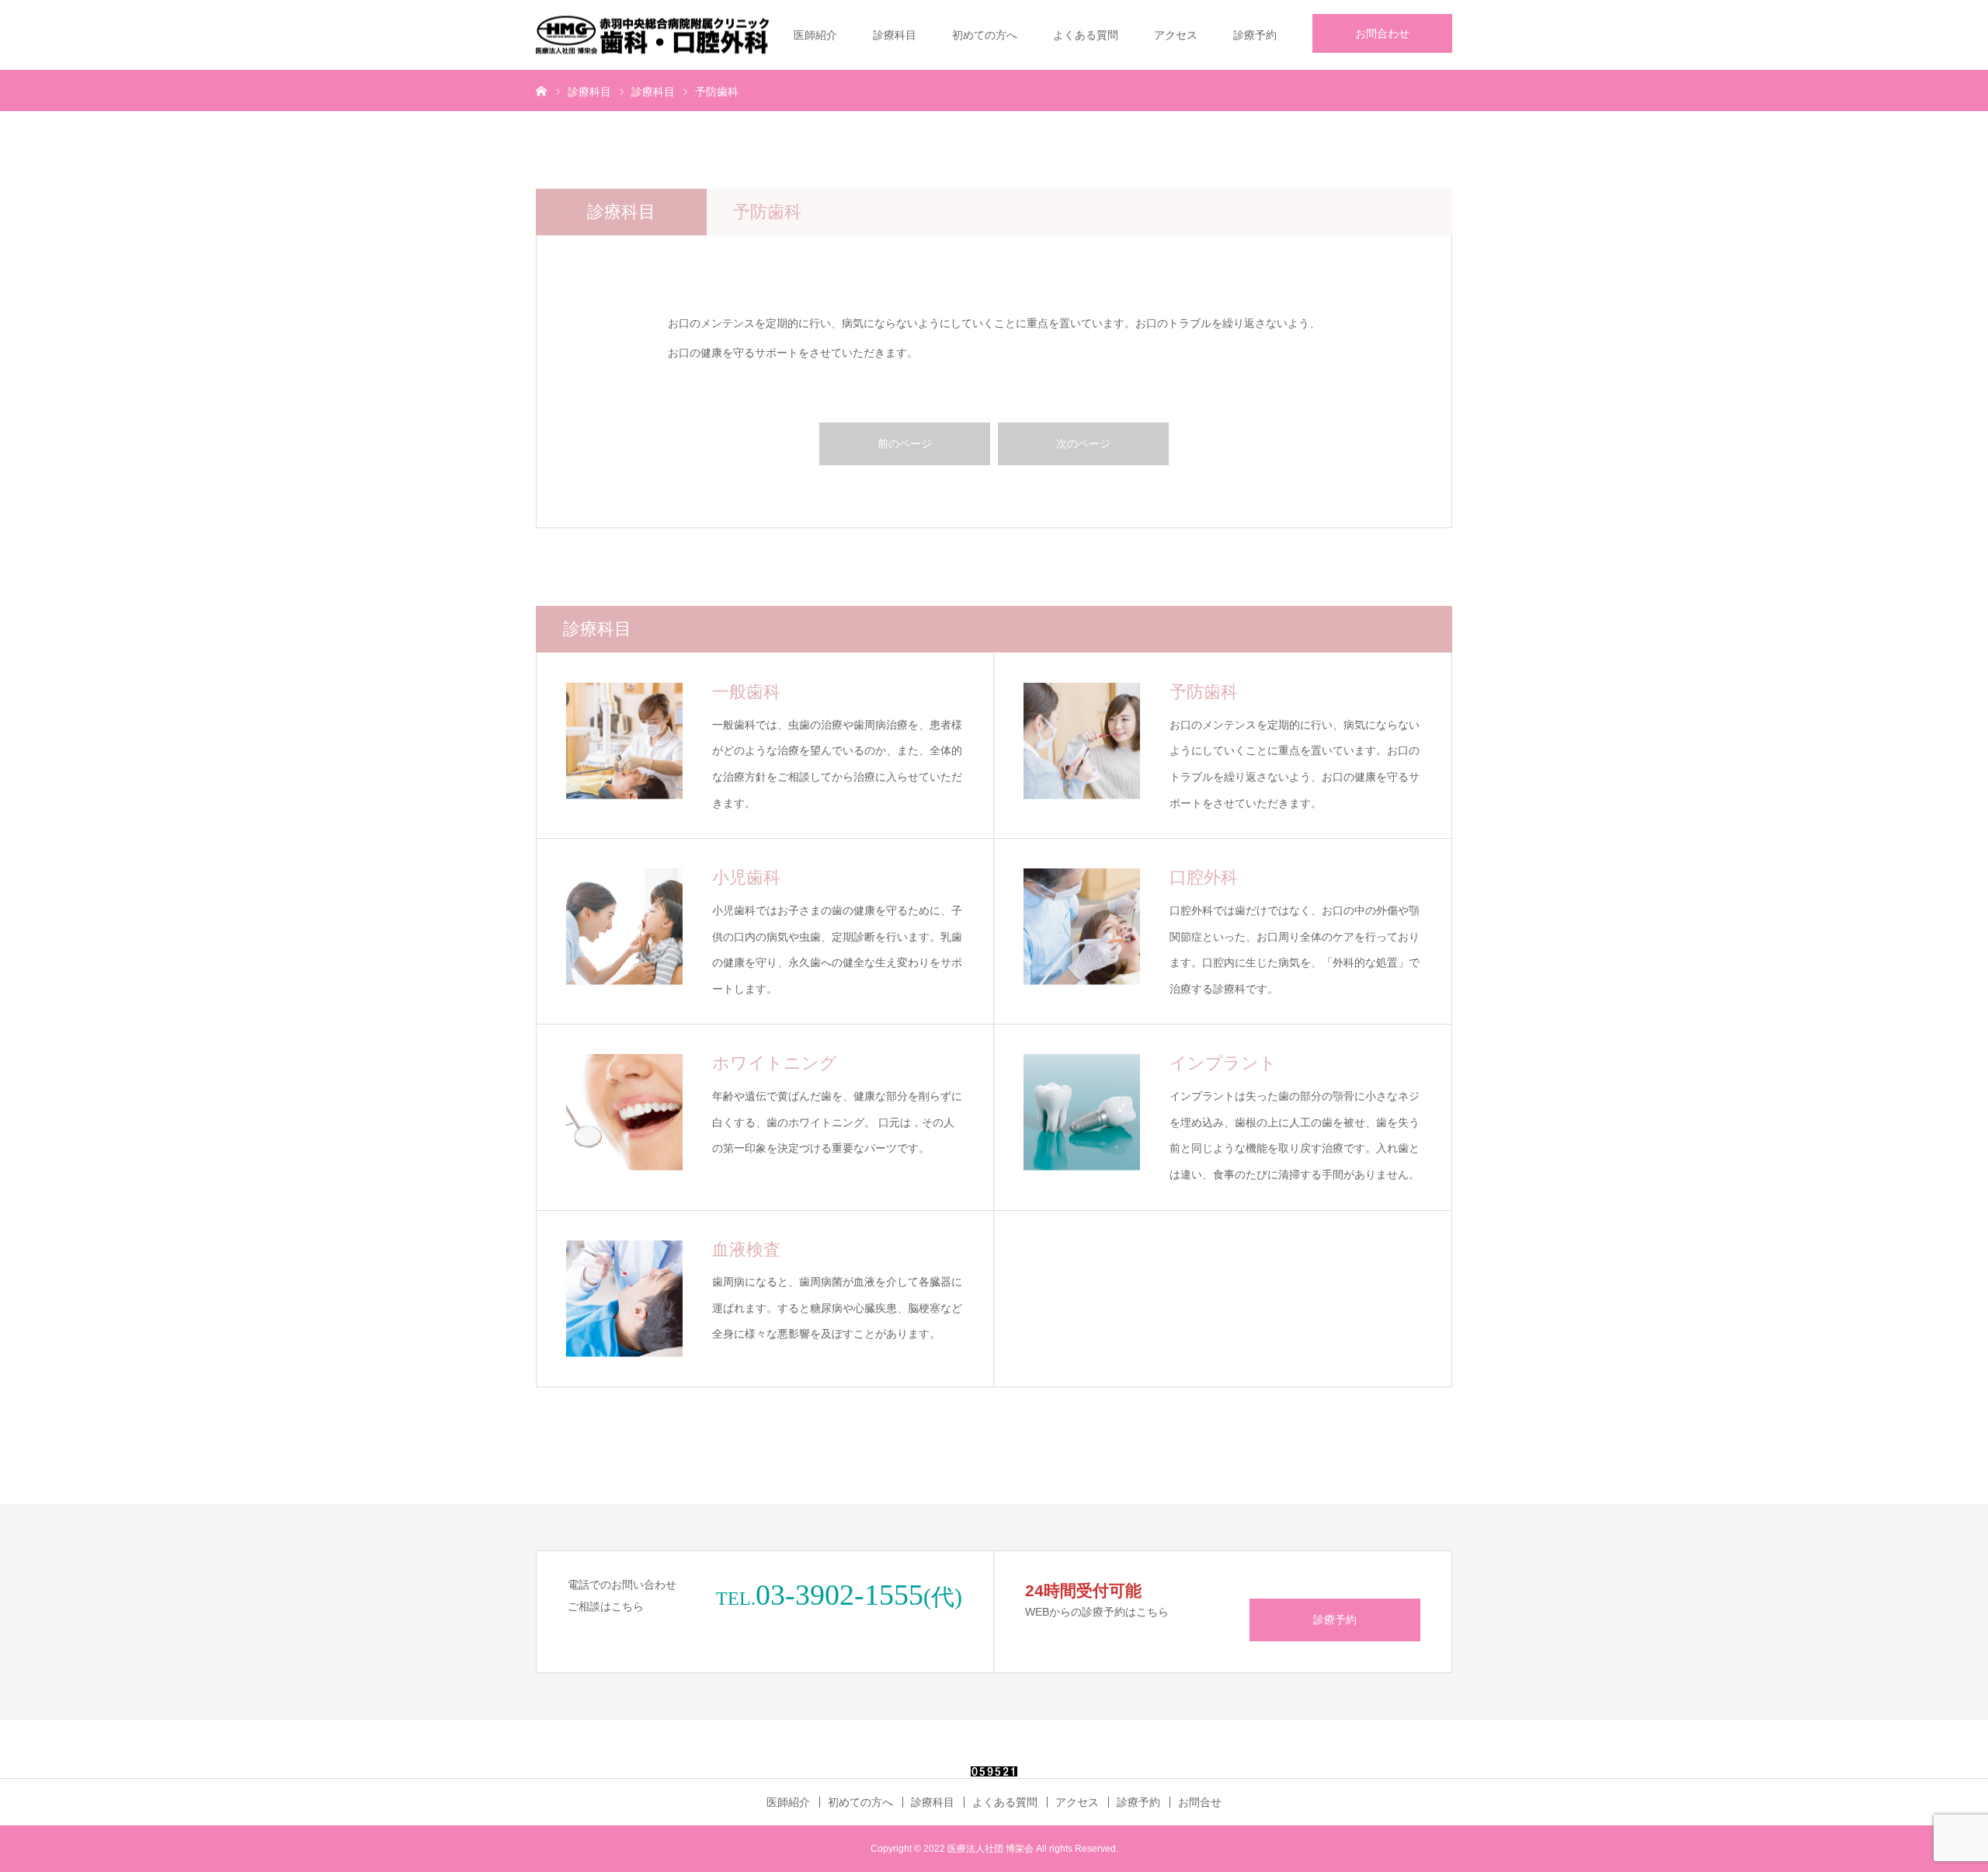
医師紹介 (815, 35)
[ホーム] (541, 90)
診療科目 (895, 35)
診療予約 (1255, 35)
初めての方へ (985, 35)
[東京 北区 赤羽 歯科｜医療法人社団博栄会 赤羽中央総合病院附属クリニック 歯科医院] (652, 35)
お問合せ (1200, 1802)
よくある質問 (1086, 35)
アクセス (1176, 35)
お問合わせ (1382, 33)
